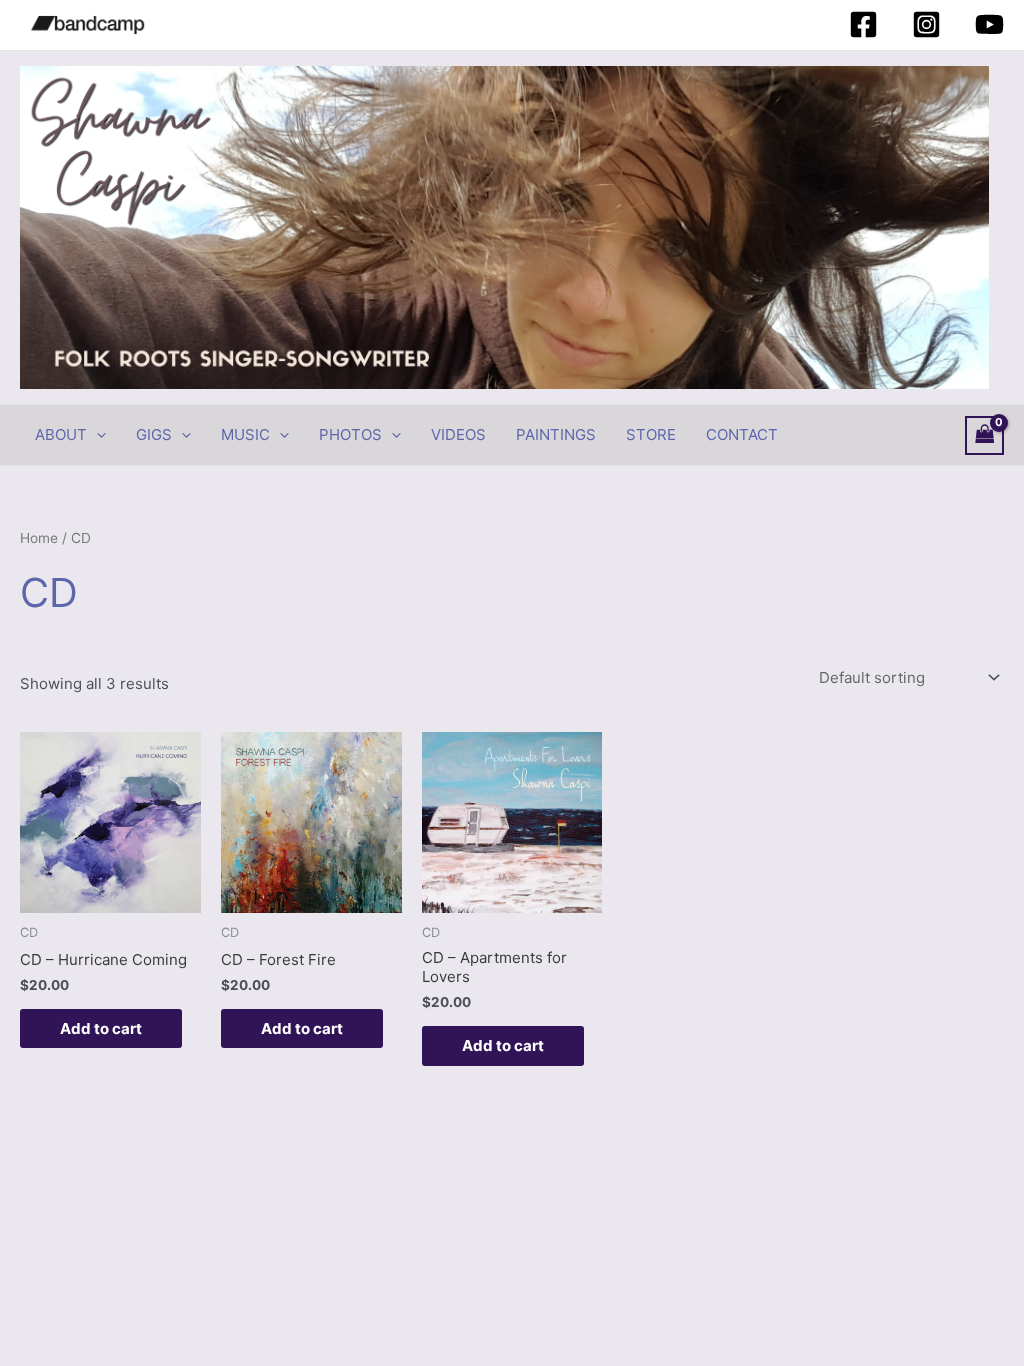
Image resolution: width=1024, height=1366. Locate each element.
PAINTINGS (556, 434)
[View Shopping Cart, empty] (985, 435)
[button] (96, 435)
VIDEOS (458, 434)
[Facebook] (863, 24)
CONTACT (742, 434)
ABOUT (61, 434)
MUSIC (245, 434)
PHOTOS (350, 434)
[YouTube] (989, 24)
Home (39, 538)
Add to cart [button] (101, 1028)
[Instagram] (926, 24)
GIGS (154, 434)
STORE (651, 434)
